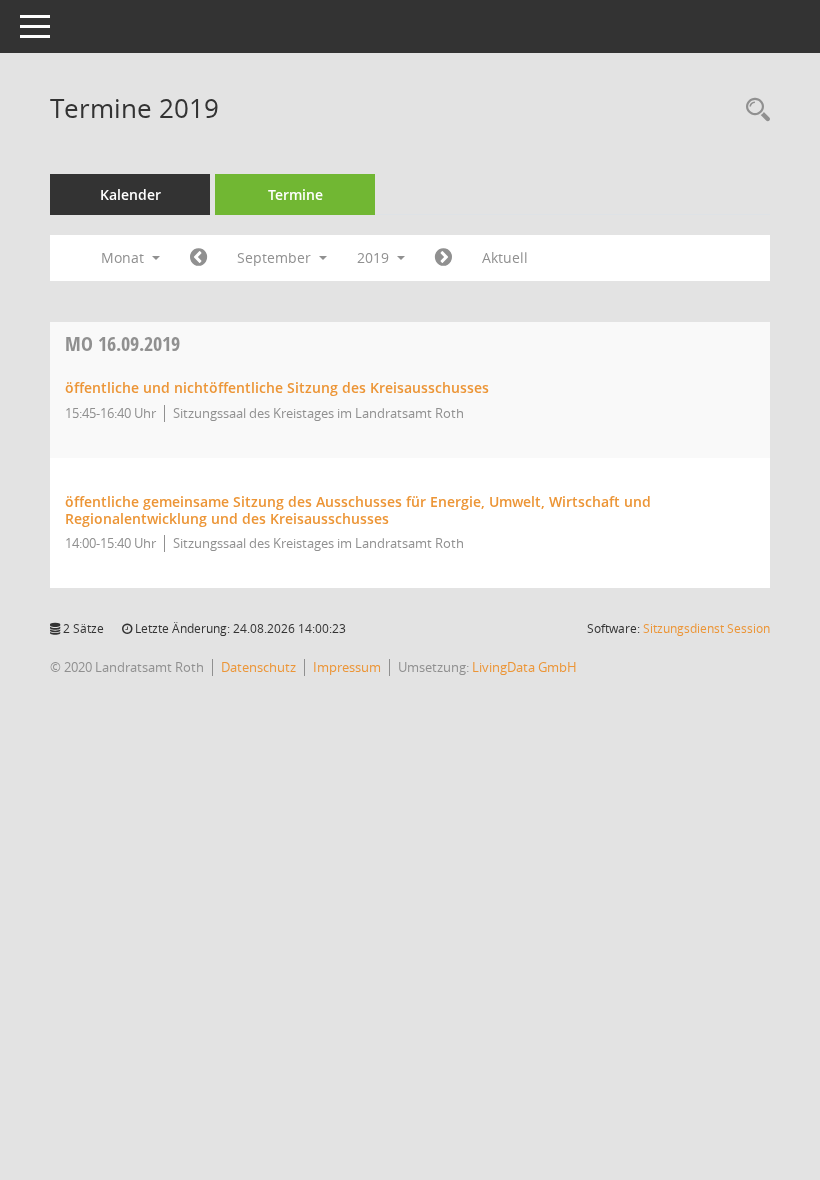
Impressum (347, 667)
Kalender (130, 194)
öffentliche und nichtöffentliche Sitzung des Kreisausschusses (277, 387)
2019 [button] (375, 257)
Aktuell (505, 257)
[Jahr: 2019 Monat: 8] (198, 258)
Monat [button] (124, 257)
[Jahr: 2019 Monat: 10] (443, 258)
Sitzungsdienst (706, 628)
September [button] (276, 257)
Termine (295, 194)
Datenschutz (258, 667)
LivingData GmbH (524, 667)
